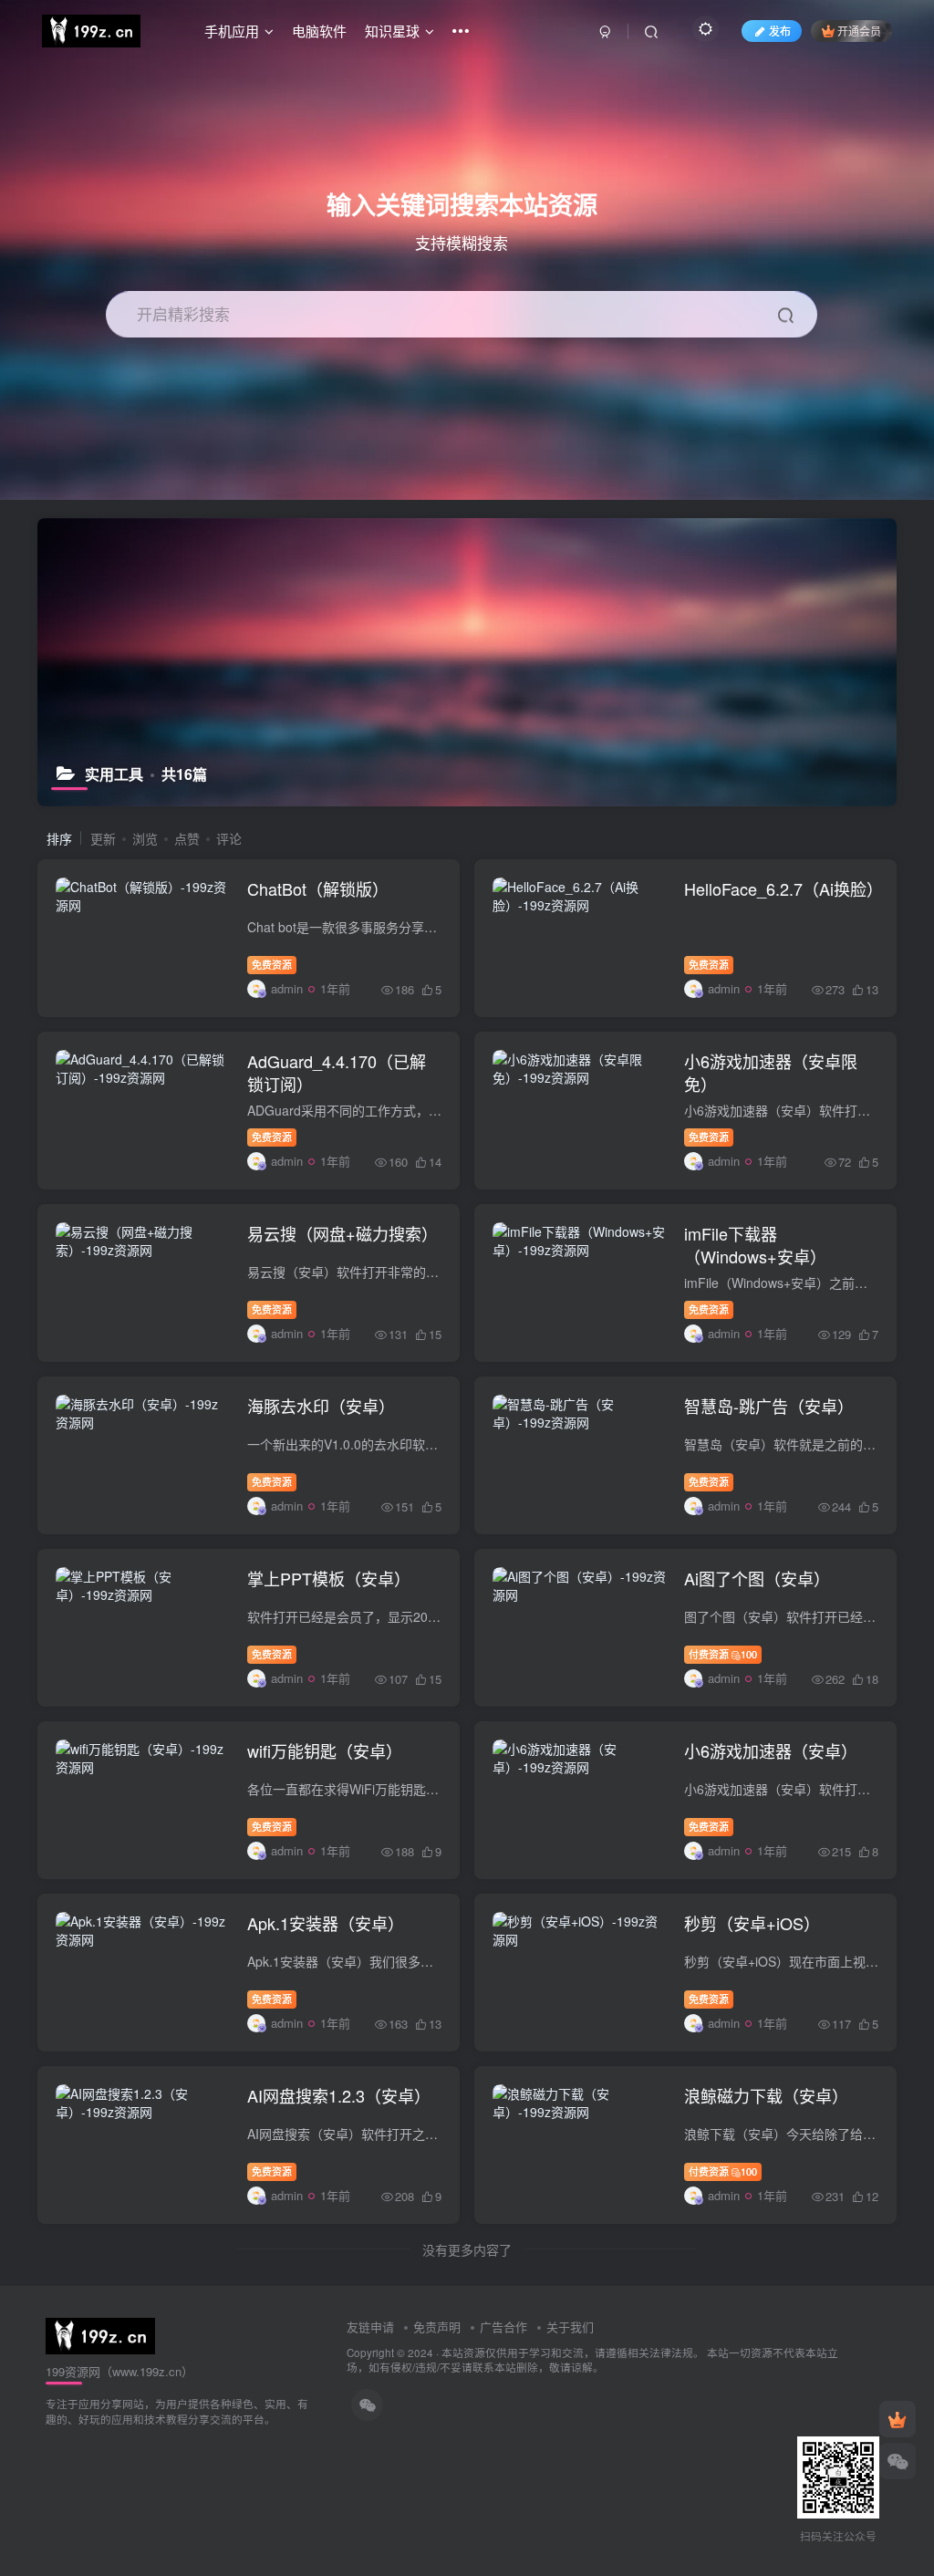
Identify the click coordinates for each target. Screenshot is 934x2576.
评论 (229, 838)
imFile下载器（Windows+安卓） (755, 1245)
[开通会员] (898, 2419)
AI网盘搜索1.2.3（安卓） (339, 2095)
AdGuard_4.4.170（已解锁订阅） (337, 1072)
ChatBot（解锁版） (318, 888)
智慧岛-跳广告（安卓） (769, 1406)
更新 (103, 838)
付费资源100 (723, 1654)
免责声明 (437, 2327)
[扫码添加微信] (898, 2461)
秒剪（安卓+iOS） (752, 1923)
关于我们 (570, 2327)
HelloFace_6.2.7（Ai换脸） (784, 888)
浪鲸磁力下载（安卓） (766, 2095)
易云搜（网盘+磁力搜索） (342, 1233)
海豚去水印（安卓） (321, 1406)
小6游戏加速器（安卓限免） (771, 1072)
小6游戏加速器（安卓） (771, 1750)
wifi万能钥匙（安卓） (325, 1750)
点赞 (187, 838)
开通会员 (859, 31)
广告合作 (503, 2327)
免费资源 (272, 964)
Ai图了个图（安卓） (757, 1578)
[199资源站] (100, 2334)
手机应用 (232, 31)
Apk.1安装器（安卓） (326, 1923)
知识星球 (392, 31)
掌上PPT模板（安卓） (329, 1578)
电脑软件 (319, 31)
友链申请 (370, 2327)
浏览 (145, 838)
